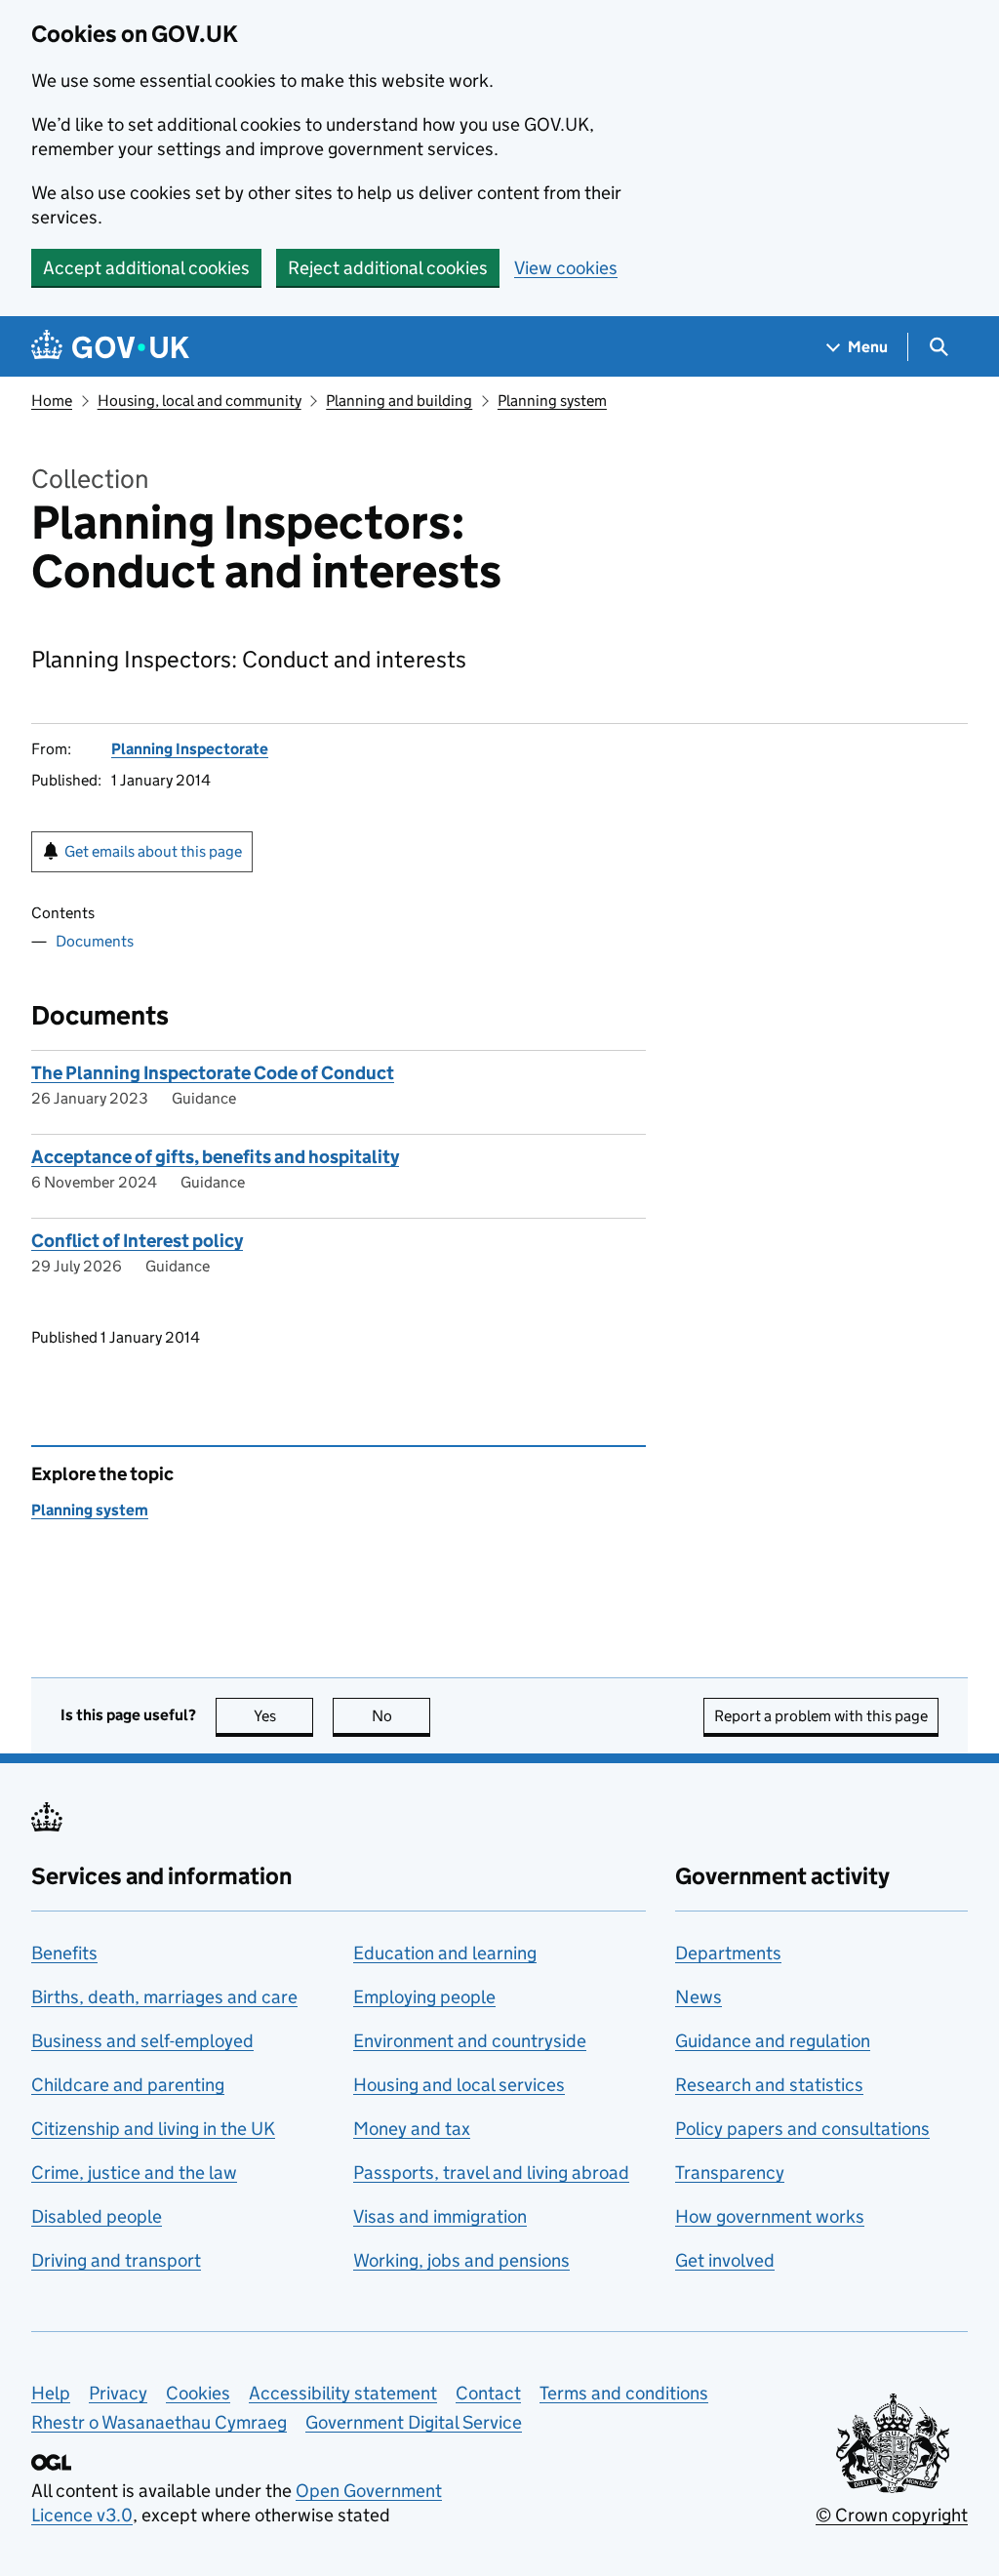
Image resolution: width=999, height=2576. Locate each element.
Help (51, 2393)
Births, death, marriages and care (164, 1997)
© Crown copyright (892, 2515)
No (401, 1716)
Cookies (198, 2393)
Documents (95, 941)
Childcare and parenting (128, 2085)
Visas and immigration (440, 2216)
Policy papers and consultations (802, 2129)
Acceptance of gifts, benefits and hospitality (215, 1157)
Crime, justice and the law (134, 2173)
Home (52, 401)
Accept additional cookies (146, 268)
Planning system (552, 401)
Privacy (118, 2393)
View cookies (566, 268)
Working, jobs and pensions (461, 2260)
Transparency (730, 2173)
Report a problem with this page (821, 1716)
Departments (728, 1953)
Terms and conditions (624, 2393)
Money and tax (412, 2129)
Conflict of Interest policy (137, 1241)
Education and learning (445, 1953)
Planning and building (399, 401)
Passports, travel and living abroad (491, 2173)
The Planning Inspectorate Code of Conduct (213, 1073)
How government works (770, 2216)
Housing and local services (459, 2085)
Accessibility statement (343, 2393)
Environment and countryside (470, 2041)
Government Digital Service (414, 2422)
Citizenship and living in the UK (153, 2129)
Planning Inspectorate (190, 749)
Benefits (64, 1953)
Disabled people (97, 2216)
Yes (283, 1716)
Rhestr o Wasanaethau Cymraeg (159, 2422)
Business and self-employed (142, 2041)
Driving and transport (116, 2260)
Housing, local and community (200, 401)
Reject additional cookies (388, 268)
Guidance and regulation (773, 2041)
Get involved (725, 2260)
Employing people (424, 1997)
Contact (488, 2393)
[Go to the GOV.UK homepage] (110, 347)
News (699, 1997)
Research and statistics (769, 2085)
